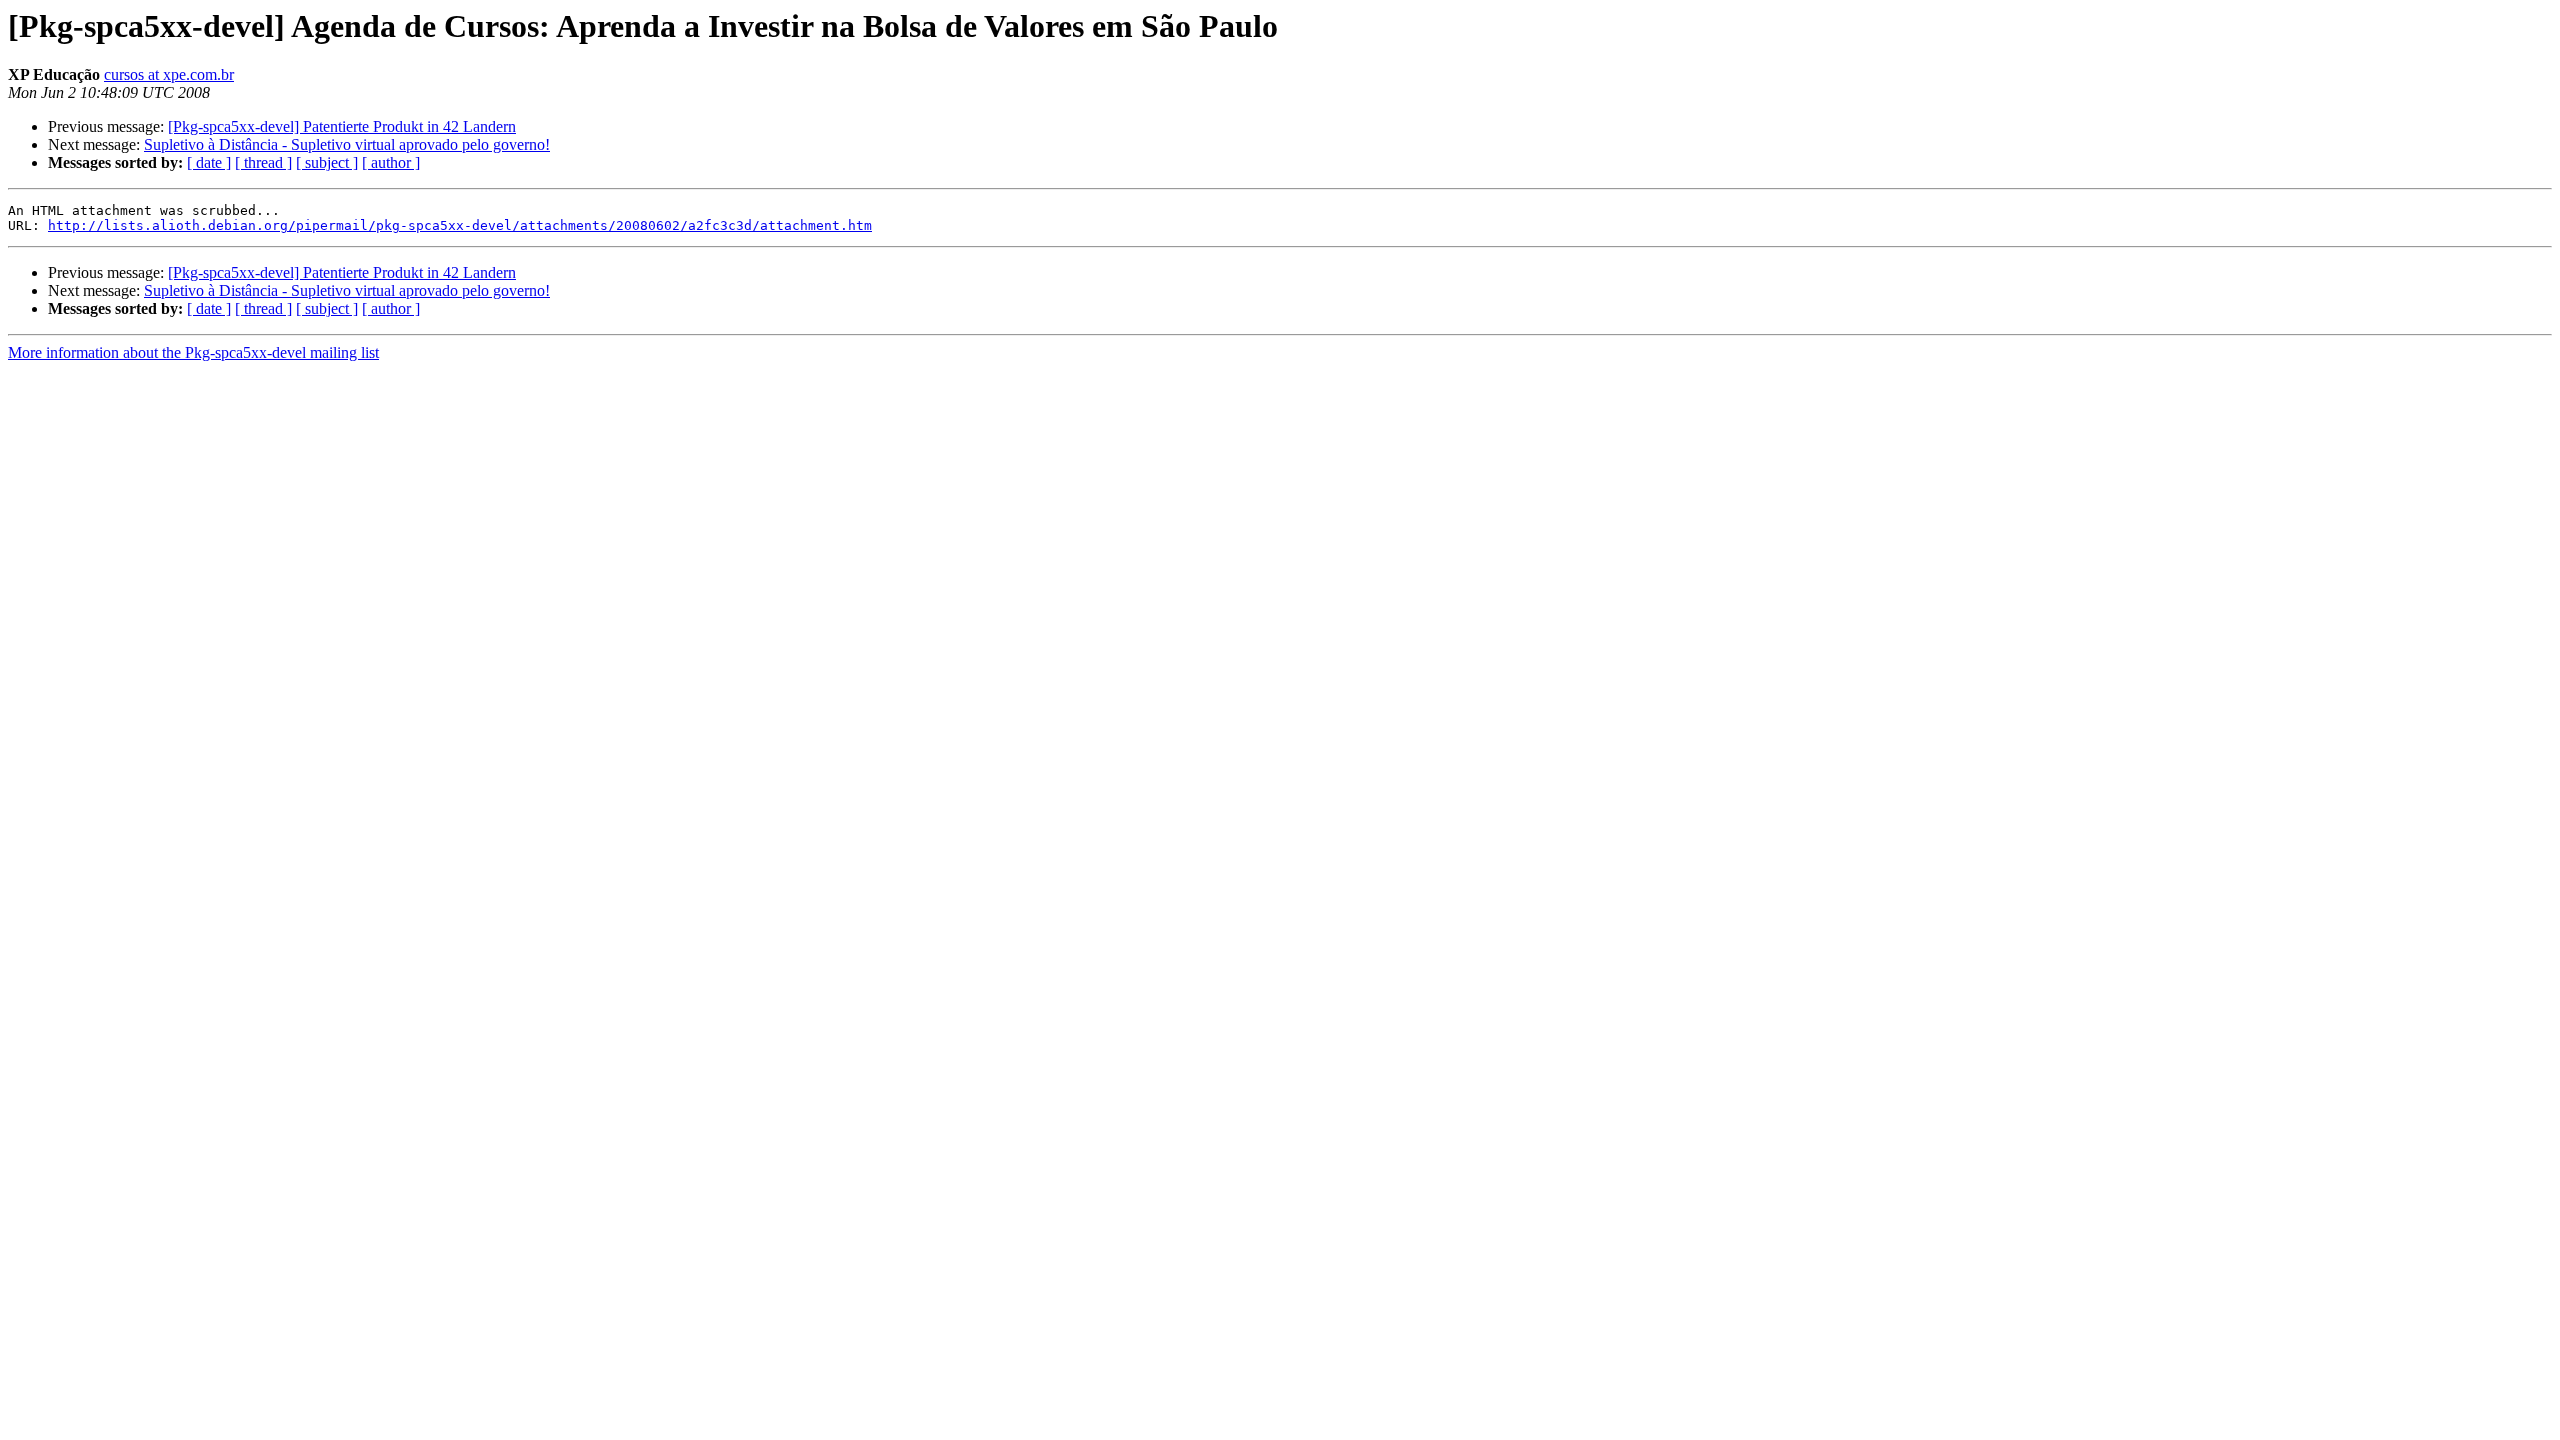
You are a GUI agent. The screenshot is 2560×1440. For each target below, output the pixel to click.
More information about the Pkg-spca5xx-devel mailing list (193, 352)
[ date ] (209, 162)
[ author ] (391, 162)
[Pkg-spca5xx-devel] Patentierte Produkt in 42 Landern (342, 126)
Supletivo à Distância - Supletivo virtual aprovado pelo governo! (347, 144)
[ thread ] (263, 162)
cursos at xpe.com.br (169, 74)
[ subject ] (327, 162)
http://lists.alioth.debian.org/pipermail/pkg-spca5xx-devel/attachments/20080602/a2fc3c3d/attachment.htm (460, 225)
